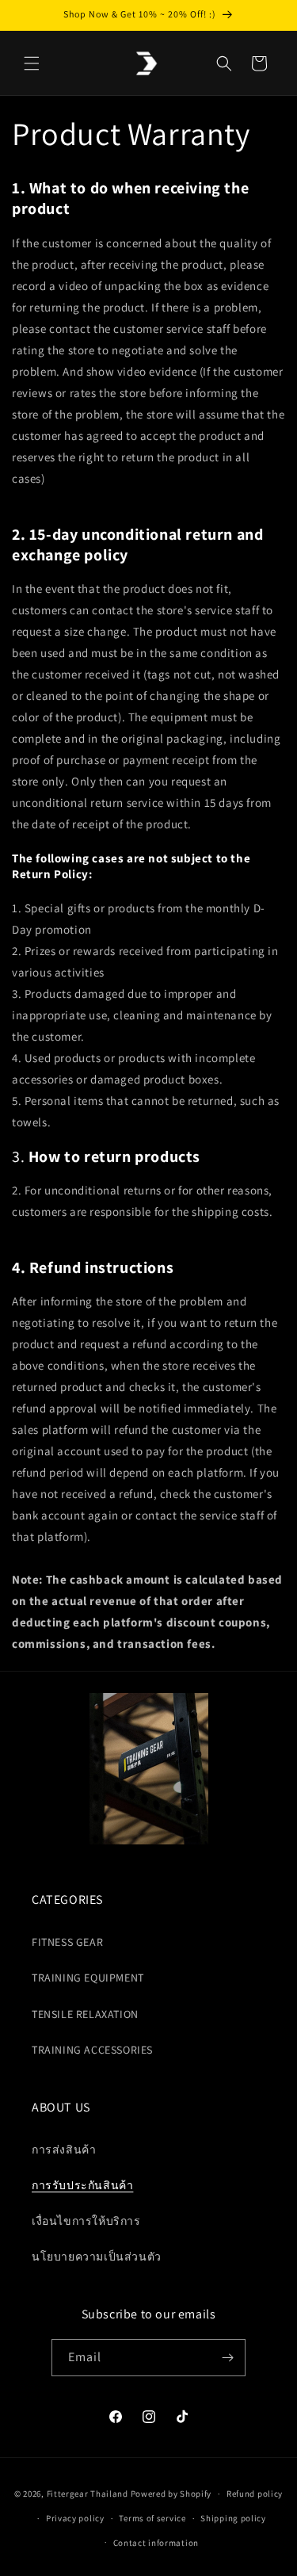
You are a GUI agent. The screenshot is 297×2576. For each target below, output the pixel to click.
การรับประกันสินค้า (82, 2185)
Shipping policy (233, 2518)
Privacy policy (75, 2518)
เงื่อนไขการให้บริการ (86, 2221)
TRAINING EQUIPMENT (88, 1978)
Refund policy (255, 2494)
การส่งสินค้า (64, 2150)
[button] (32, 63)
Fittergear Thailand (88, 2494)
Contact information (156, 2543)
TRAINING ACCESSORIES (92, 2050)
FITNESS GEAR (67, 1942)
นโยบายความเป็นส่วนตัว (97, 2257)
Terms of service (152, 2518)
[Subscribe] (227, 2358)
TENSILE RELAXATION (85, 2014)
